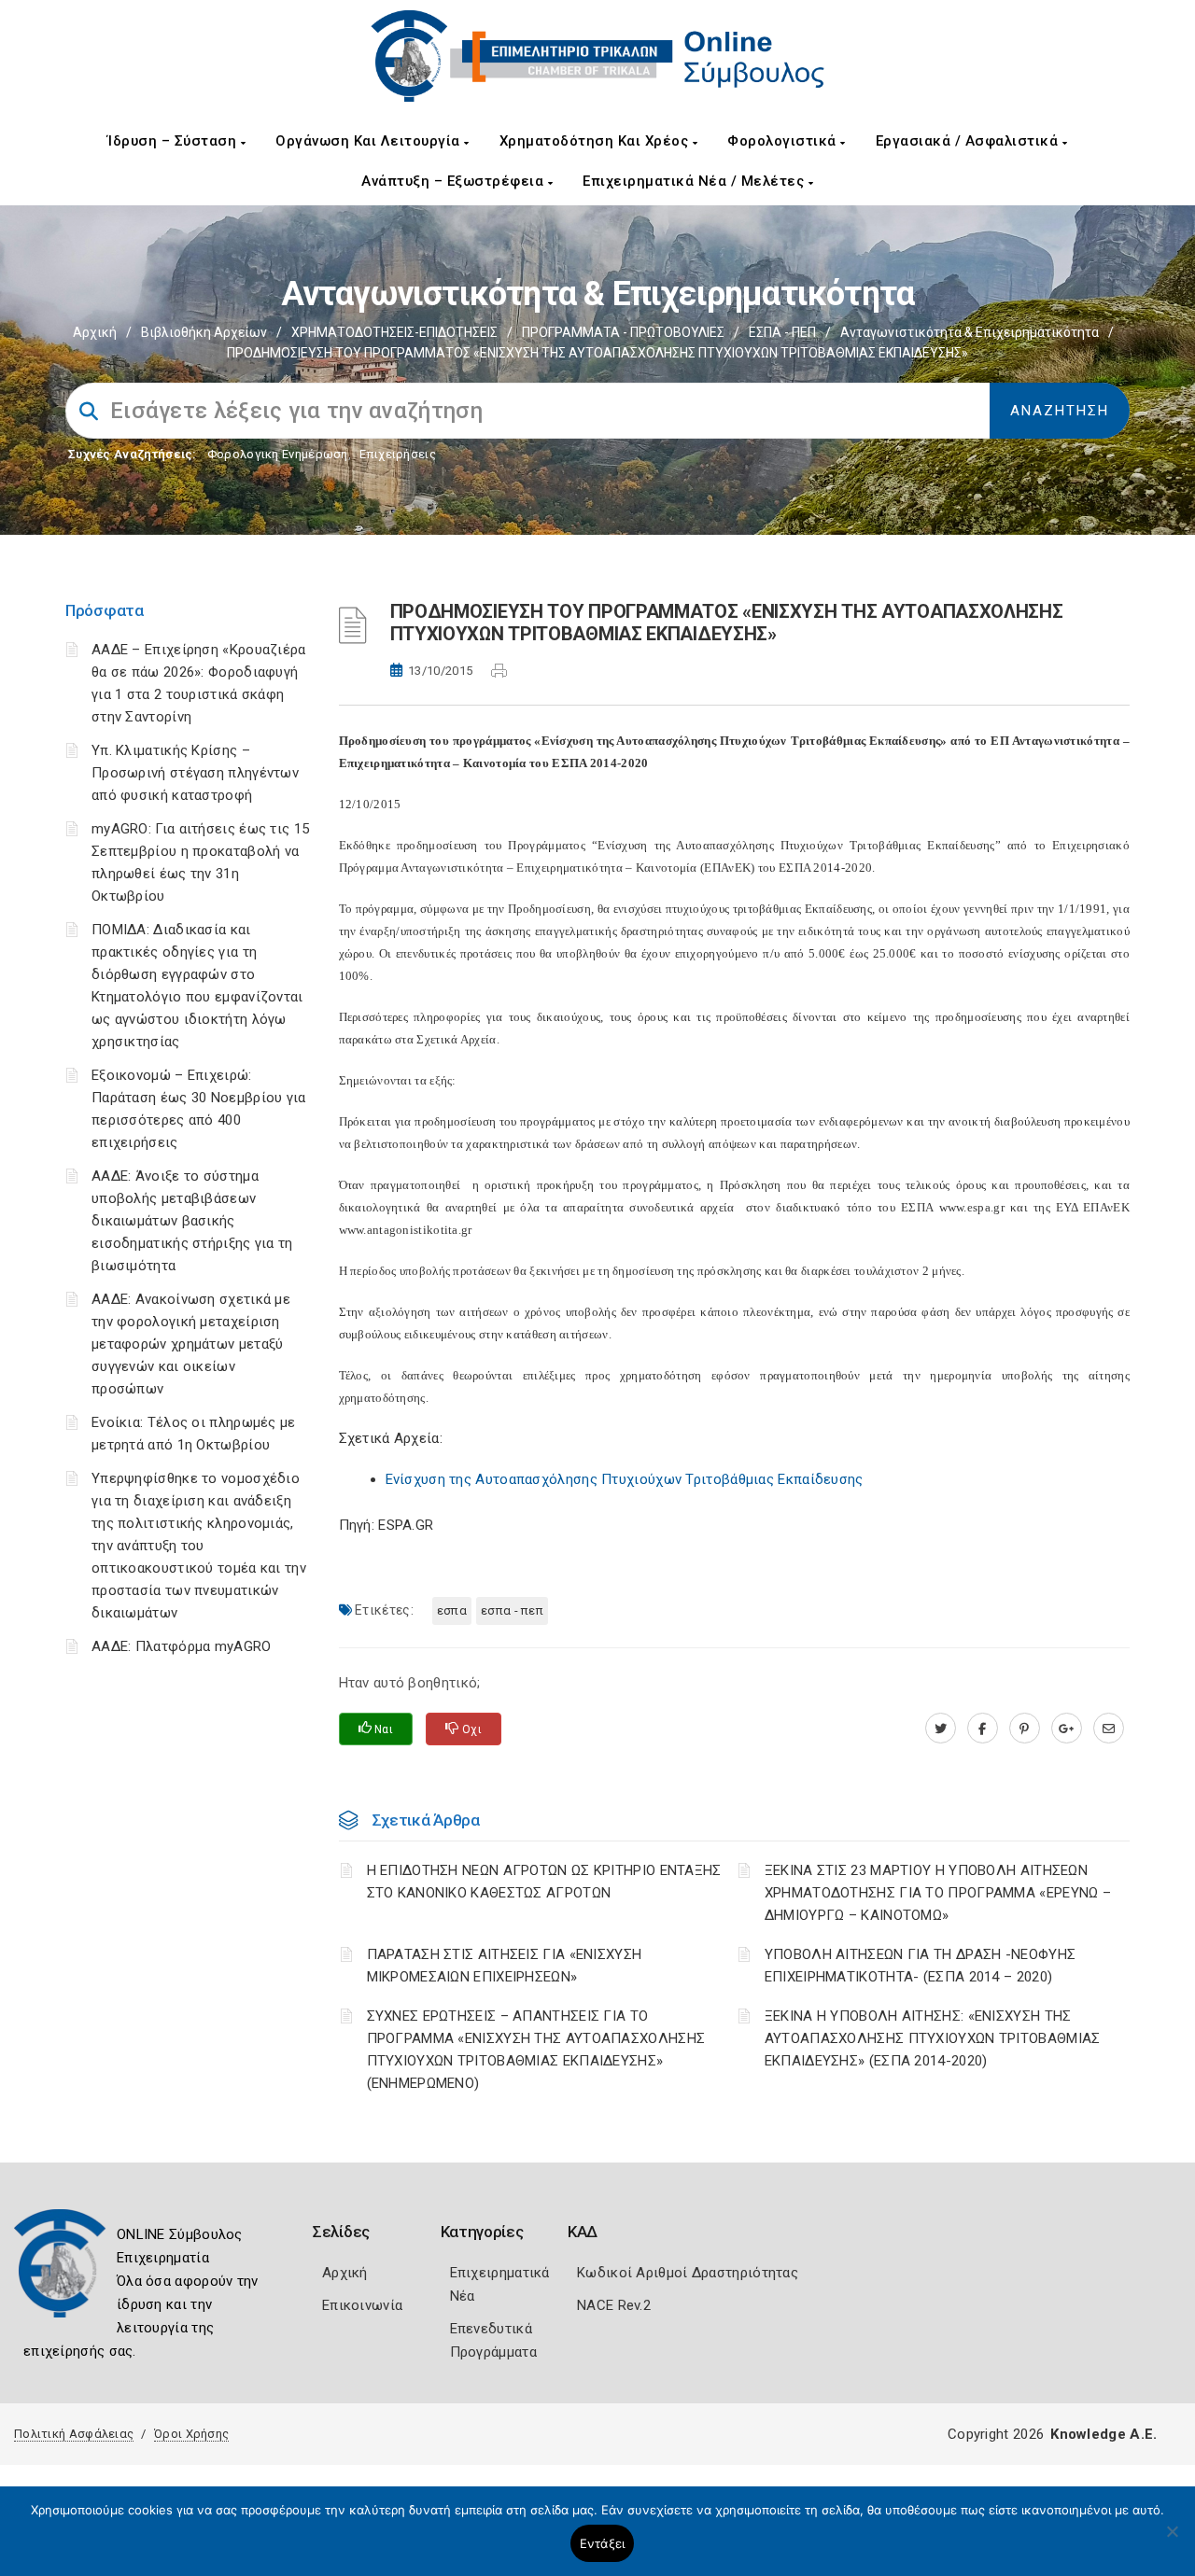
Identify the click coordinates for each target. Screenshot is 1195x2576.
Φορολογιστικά (784, 141)
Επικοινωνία (362, 2305)
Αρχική (95, 332)
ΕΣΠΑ (452, 1610)
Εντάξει (603, 2543)
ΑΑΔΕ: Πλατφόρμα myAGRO (182, 1646)
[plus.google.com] (1067, 1729)
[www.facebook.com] (983, 1729)
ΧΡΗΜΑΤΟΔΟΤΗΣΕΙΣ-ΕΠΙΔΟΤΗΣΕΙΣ (394, 332)
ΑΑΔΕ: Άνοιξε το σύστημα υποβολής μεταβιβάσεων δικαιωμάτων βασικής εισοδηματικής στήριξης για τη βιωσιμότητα (192, 1221)
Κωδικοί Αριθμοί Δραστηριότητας (688, 2273)
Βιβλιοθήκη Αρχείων (204, 332)
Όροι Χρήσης (191, 2434)
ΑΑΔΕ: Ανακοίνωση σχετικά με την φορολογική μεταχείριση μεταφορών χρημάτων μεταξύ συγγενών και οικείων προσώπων (191, 1344)
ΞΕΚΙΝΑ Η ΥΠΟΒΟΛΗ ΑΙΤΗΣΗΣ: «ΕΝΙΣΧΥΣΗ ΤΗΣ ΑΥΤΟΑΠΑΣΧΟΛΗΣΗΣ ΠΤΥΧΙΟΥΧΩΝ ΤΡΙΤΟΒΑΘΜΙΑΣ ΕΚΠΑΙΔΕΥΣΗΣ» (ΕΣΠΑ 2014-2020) (933, 2038)
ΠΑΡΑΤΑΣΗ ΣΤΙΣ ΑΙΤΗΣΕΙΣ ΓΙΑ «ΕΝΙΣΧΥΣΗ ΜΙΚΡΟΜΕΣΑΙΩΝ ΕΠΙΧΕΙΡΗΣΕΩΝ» (505, 1966)
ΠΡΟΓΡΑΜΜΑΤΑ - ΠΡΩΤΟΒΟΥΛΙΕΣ (623, 332)
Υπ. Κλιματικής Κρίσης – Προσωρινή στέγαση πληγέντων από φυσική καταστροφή (195, 773)
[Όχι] (1172, 2541)
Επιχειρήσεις (398, 454)
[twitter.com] (941, 1729)
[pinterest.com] (1025, 1729)
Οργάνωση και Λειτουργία (370, 141)
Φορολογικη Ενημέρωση (278, 454)
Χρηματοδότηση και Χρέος (596, 141)
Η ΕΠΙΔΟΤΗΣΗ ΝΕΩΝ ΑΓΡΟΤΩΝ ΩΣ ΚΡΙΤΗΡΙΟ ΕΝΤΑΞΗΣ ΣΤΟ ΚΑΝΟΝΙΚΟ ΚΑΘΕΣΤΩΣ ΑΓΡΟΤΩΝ (544, 1882)
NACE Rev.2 (614, 2305)
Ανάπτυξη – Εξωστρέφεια (455, 181)
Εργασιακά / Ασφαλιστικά (969, 141)
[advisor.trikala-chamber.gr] (1109, 1729)
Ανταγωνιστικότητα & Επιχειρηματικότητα (970, 332)
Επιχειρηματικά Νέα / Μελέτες (696, 181)
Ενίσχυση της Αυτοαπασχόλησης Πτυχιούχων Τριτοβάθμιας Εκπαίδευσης (625, 1479)
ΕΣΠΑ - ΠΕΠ (782, 332)
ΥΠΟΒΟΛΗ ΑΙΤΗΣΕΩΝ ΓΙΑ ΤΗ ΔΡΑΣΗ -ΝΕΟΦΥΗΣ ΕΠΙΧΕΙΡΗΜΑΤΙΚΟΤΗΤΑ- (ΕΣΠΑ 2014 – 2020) (920, 1966)
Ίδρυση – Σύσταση (174, 141)
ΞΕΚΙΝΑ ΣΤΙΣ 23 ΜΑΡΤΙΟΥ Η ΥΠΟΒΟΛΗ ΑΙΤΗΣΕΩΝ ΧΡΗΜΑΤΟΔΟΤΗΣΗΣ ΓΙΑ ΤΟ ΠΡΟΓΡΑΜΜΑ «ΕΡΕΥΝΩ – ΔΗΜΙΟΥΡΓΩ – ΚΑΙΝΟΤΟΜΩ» (938, 1893)
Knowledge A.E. (1104, 2434)
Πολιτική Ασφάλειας (74, 2434)
